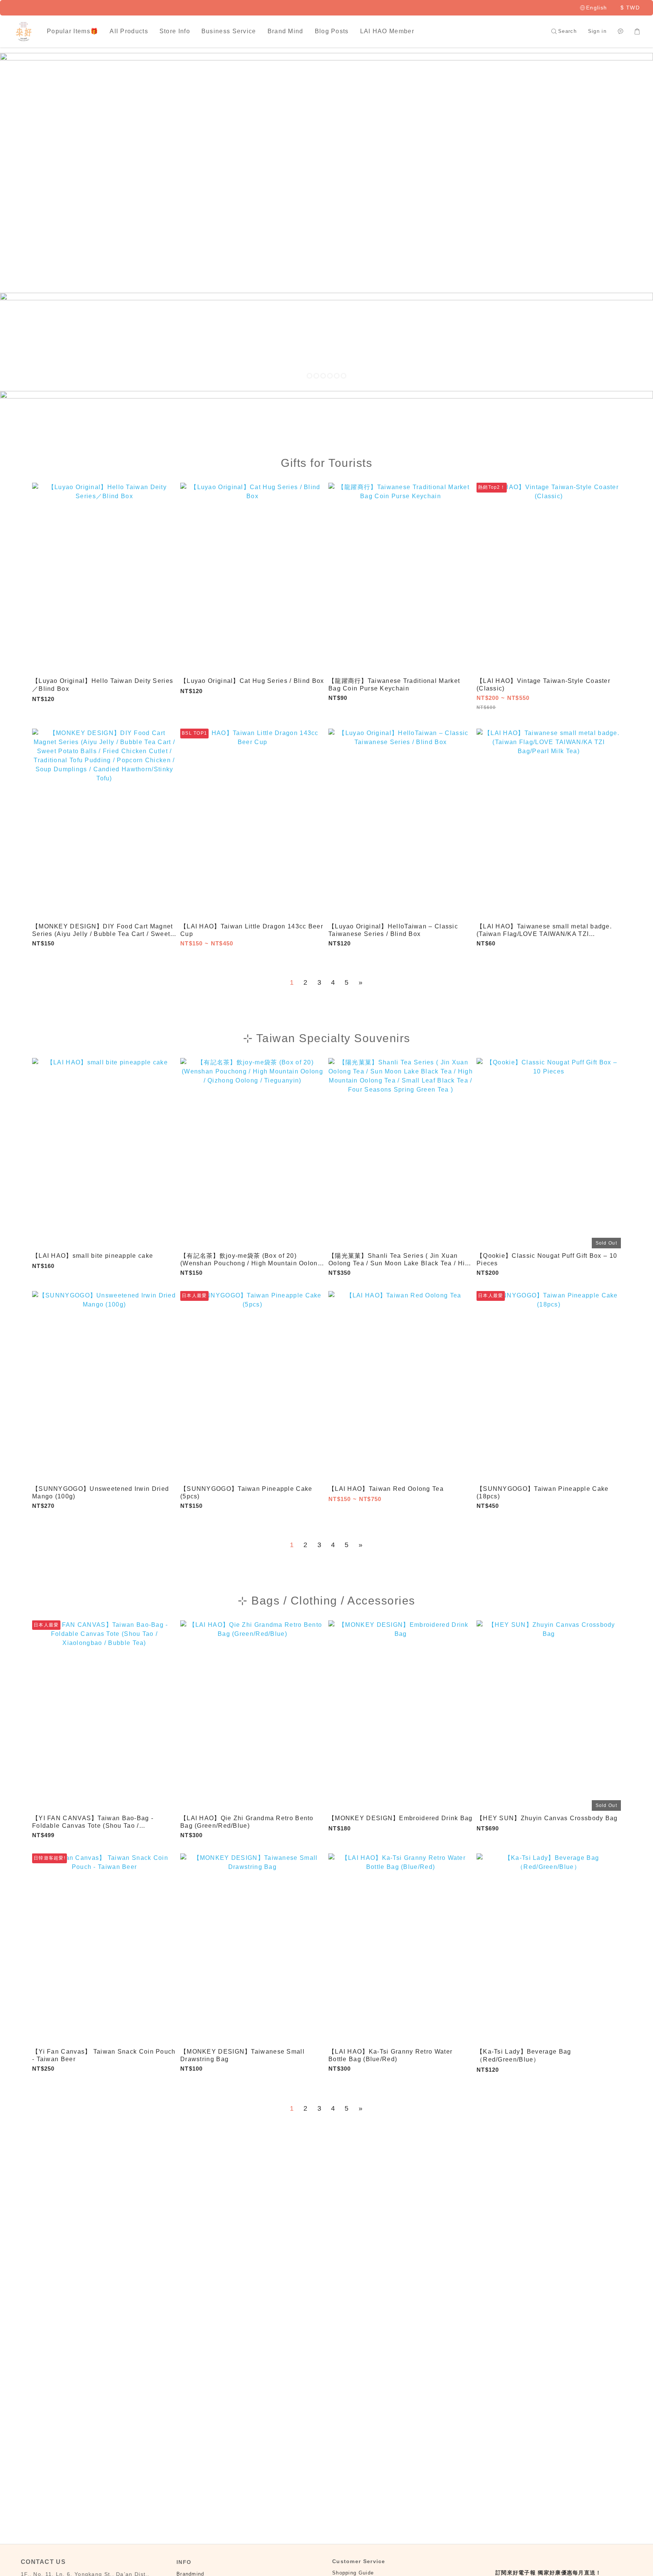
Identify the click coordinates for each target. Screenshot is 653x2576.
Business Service (229, 31)
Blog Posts (332, 31)
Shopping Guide (353, 2573)
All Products (129, 31)
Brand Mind (285, 31)
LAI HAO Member (387, 31)
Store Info (175, 31)
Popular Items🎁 (73, 31)
